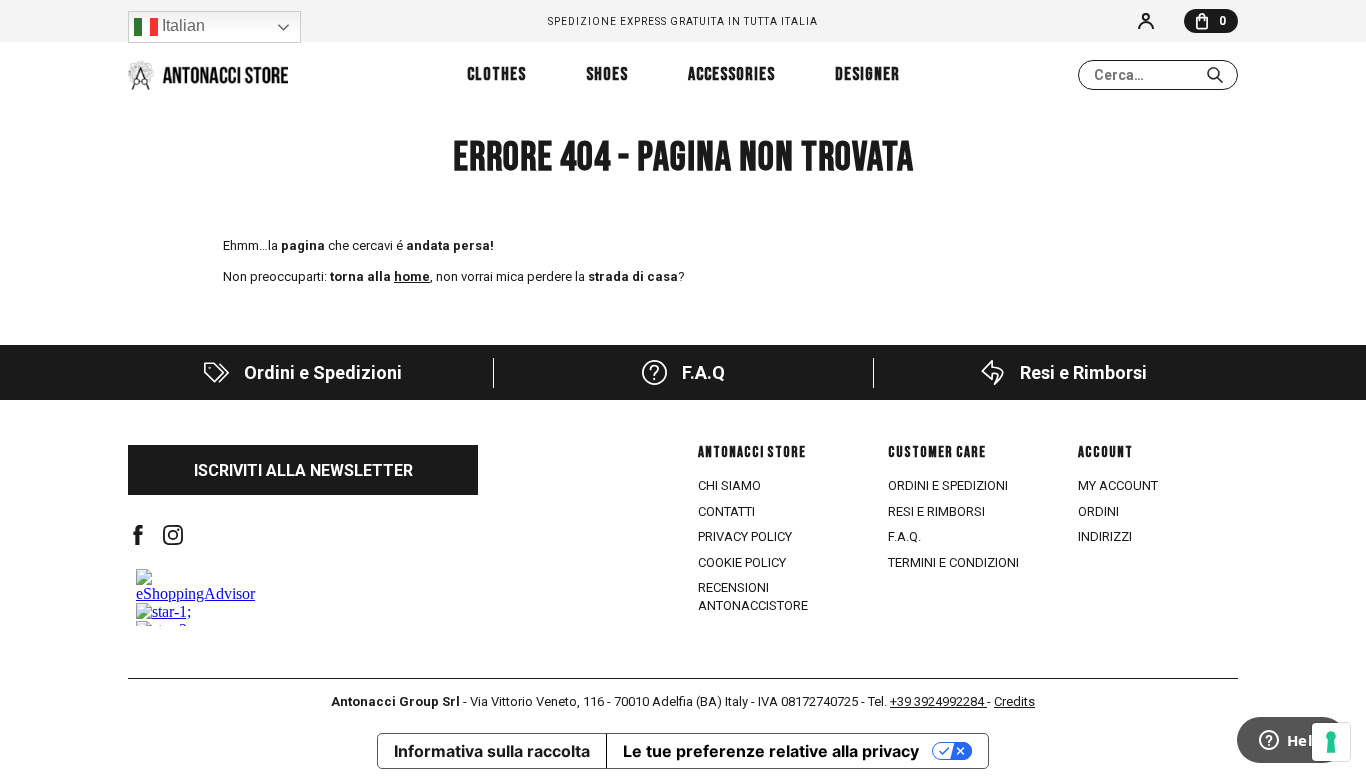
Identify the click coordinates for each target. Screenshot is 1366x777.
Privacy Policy (745, 536)
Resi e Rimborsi (936, 511)
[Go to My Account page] (1146, 21)
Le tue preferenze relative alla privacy (771, 751)
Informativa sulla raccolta (492, 751)
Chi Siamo (729, 485)
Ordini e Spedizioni (948, 485)
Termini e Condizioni (953, 562)
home (412, 276)
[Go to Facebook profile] (138, 535)
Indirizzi (1105, 536)
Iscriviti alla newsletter (303, 470)
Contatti (726, 511)
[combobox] (1158, 75)
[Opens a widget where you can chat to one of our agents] (1291, 742)
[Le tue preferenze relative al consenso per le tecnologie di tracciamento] (1331, 742)
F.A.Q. (904, 536)
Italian (181, 25)
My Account (1118, 485)
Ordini (1098, 511)
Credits (1014, 701)
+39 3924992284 (938, 701)
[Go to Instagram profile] (173, 535)
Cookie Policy (742, 562)
